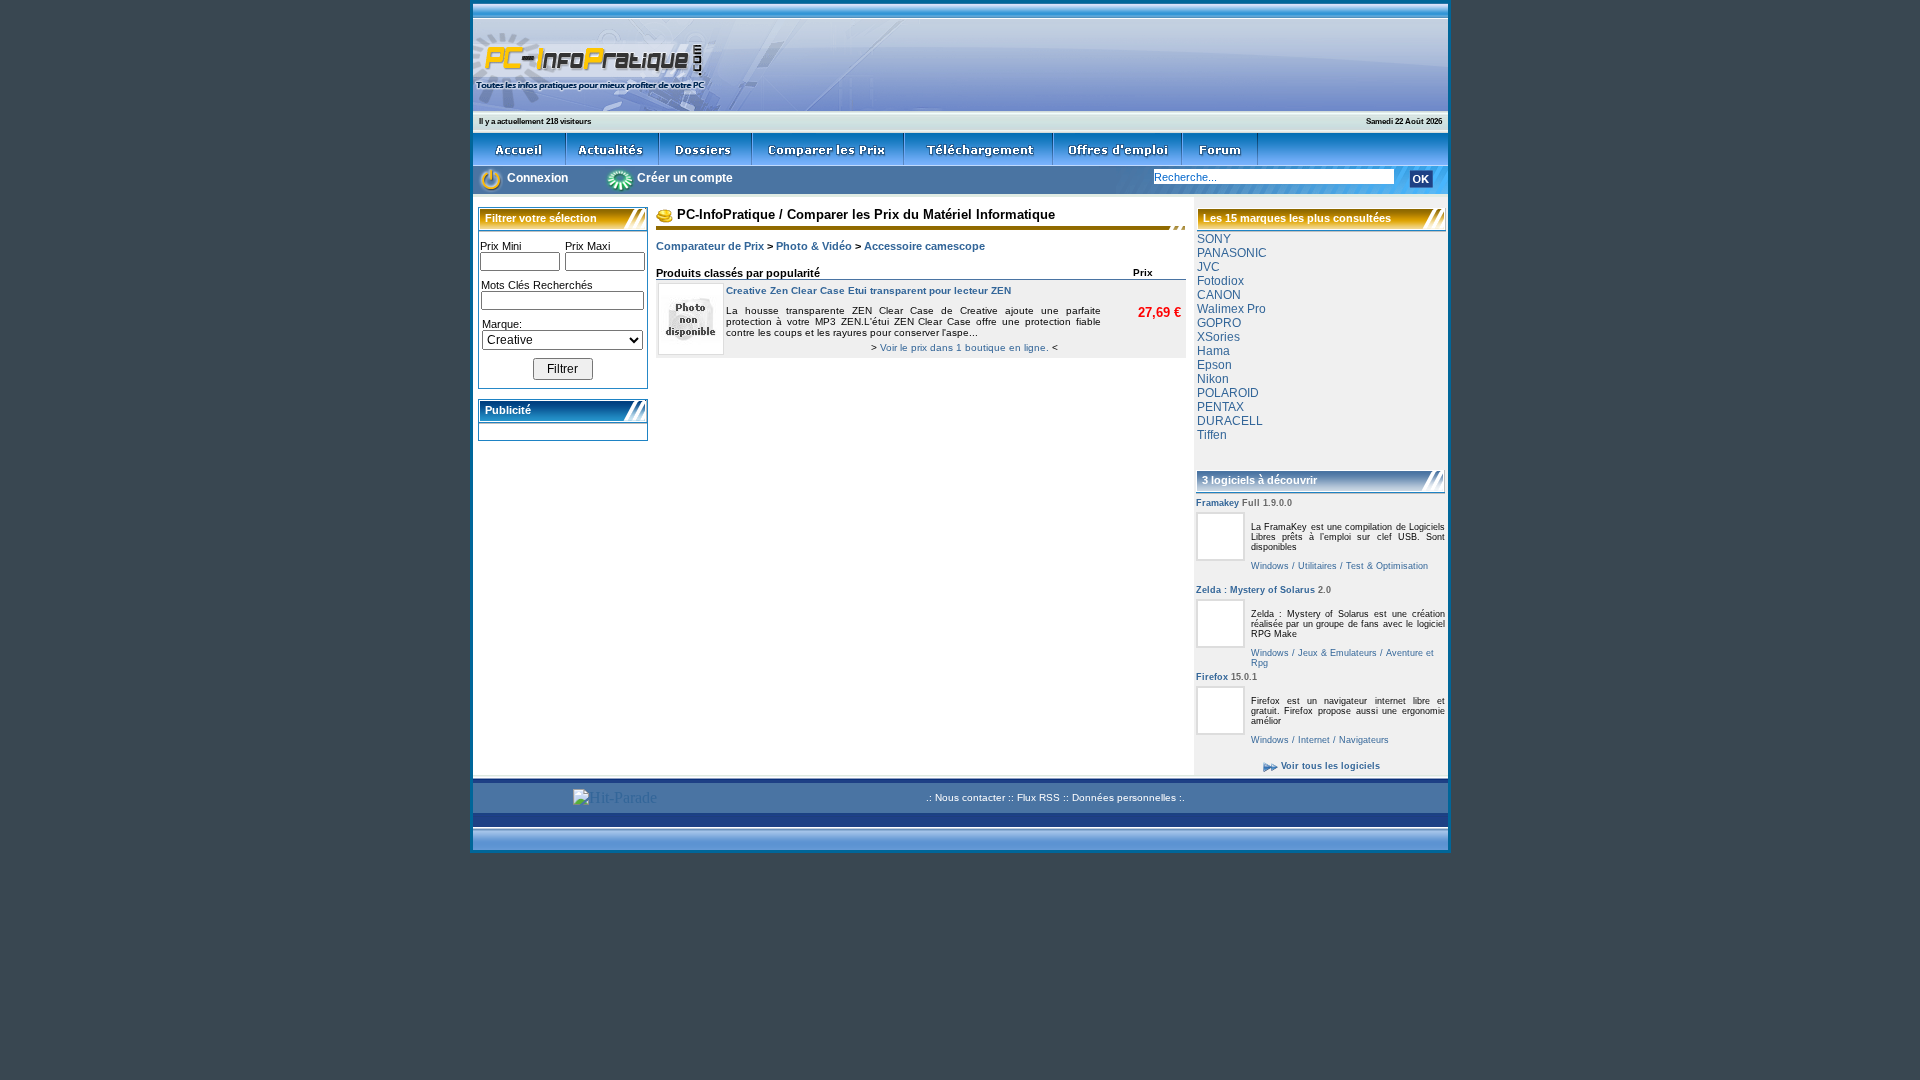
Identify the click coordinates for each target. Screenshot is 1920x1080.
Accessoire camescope (924, 246)
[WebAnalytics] (520, 800)
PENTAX (1220, 407)
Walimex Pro (1231, 309)
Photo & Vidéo (814, 246)
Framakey (1244, 503)
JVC (1208, 267)
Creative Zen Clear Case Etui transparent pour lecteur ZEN (868, 290)
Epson (1214, 365)
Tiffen (1212, 435)
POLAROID (1228, 393)
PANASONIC (1232, 253)
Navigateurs (1362, 740)
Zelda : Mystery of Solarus (1263, 590)
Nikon (1213, 379)
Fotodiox (1220, 281)
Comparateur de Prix (710, 246)
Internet (1312, 740)
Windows (1270, 566)
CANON (1219, 295)
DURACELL (1230, 421)
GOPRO (1219, 323)
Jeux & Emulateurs (1336, 653)
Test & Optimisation (1385, 566)
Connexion (537, 178)
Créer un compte (685, 178)
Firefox (1226, 677)
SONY (1214, 239)
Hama (1213, 351)
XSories (1218, 337)
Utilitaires (1316, 566)
